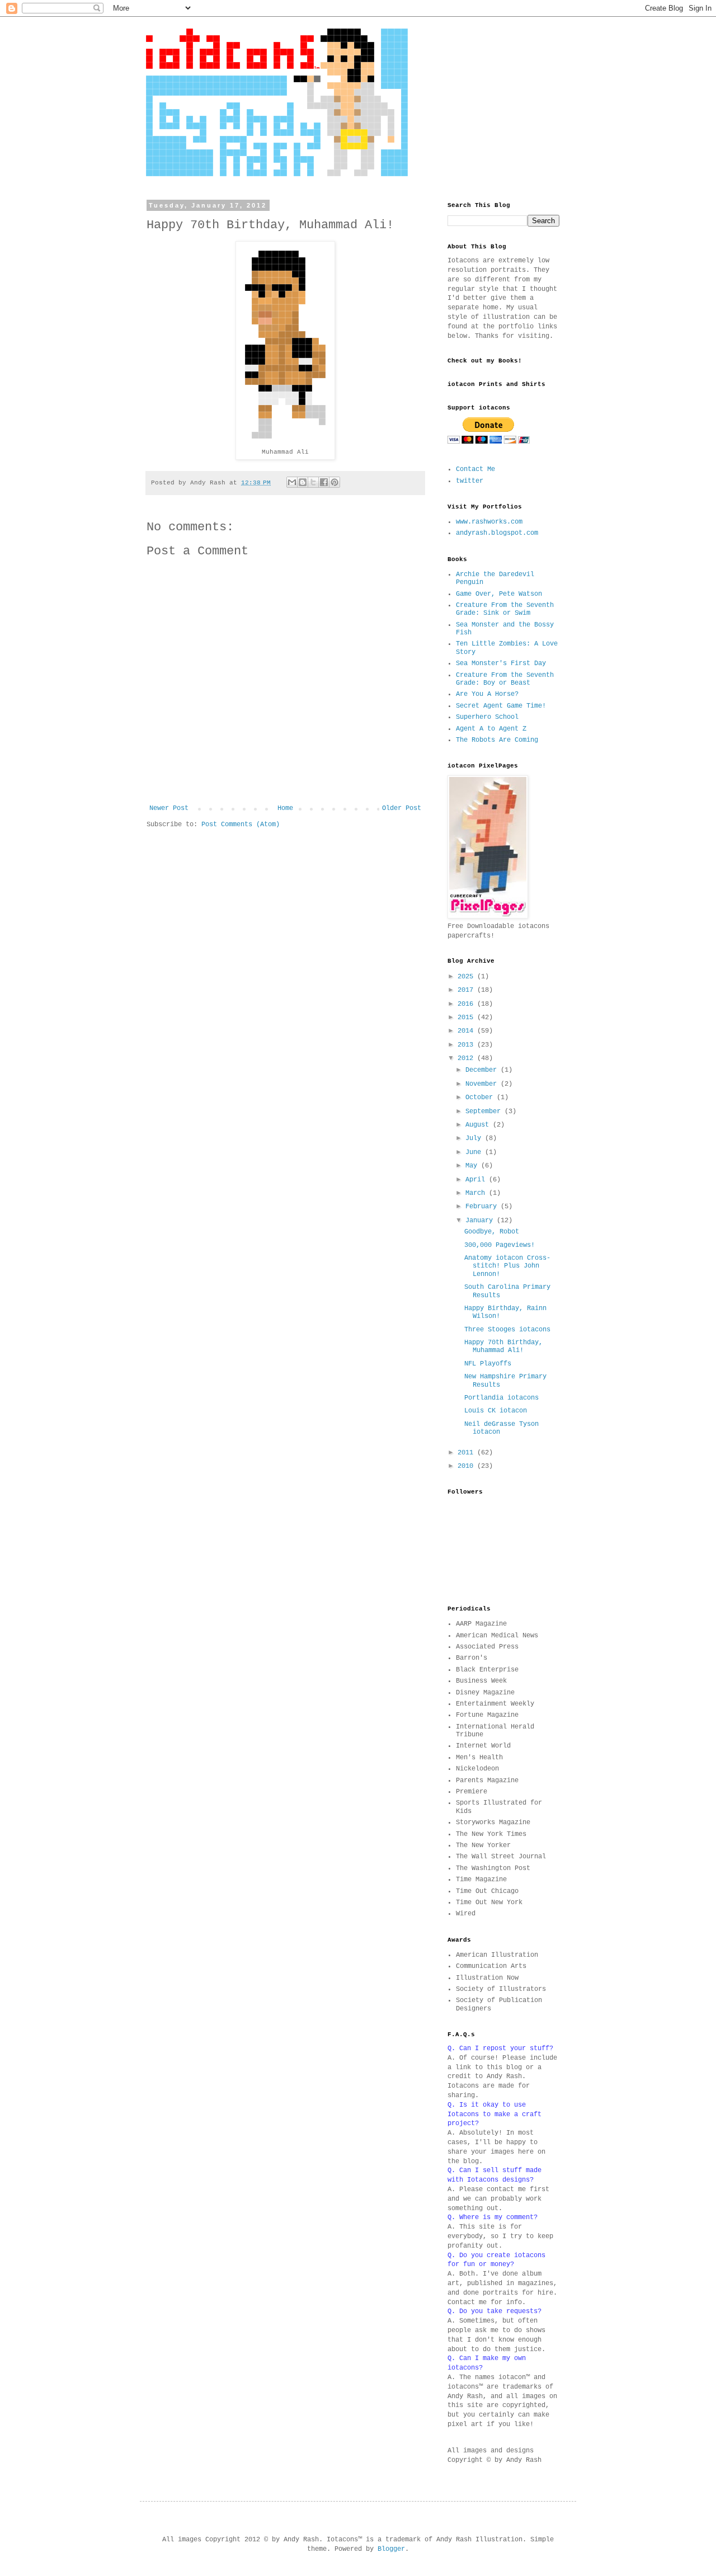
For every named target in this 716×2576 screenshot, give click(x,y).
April (477, 1180)
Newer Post (169, 808)
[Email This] (292, 482)
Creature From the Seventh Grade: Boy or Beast (505, 679)
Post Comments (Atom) (241, 825)
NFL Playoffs (488, 1364)
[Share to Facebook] (324, 482)
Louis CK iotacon (496, 1411)
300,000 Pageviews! (500, 1245)
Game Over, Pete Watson (499, 594)
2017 (467, 990)
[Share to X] (313, 482)
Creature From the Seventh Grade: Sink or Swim (505, 609)
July (475, 1138)
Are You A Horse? (487, 694)
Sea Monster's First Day (501, 663)
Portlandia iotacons (501, 1398)
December (483, 1070)
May (473, 1166)
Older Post (402, 808)
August (479, 1125)
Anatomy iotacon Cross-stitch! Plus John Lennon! (507, 1266)
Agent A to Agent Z (491, 729)
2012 (467, 1058)
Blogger (391, 2549)
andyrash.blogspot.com (497, 533)
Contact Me (475, 469)
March (477, 1193)
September (485, 1112)
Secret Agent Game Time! (501, 706)
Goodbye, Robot (492, 1232)
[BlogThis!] (303, 482)
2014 (467, 1031)
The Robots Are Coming (497, 740)
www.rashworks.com (489, 522)
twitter (470, 481)
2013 (467, 1045)
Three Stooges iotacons (507, 1330)
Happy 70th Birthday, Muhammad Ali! (503, 1346)
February (483, 1207)
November (483, 1084)
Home (285, 808)
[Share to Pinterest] (335, 482)
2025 (467, 977)
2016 (467, 1004)
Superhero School (487, 717)
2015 (467, 1018)
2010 (467, 1466)
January (481, 1221)
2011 (467, 1453)
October (481, 1098)
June (475, 1152)
